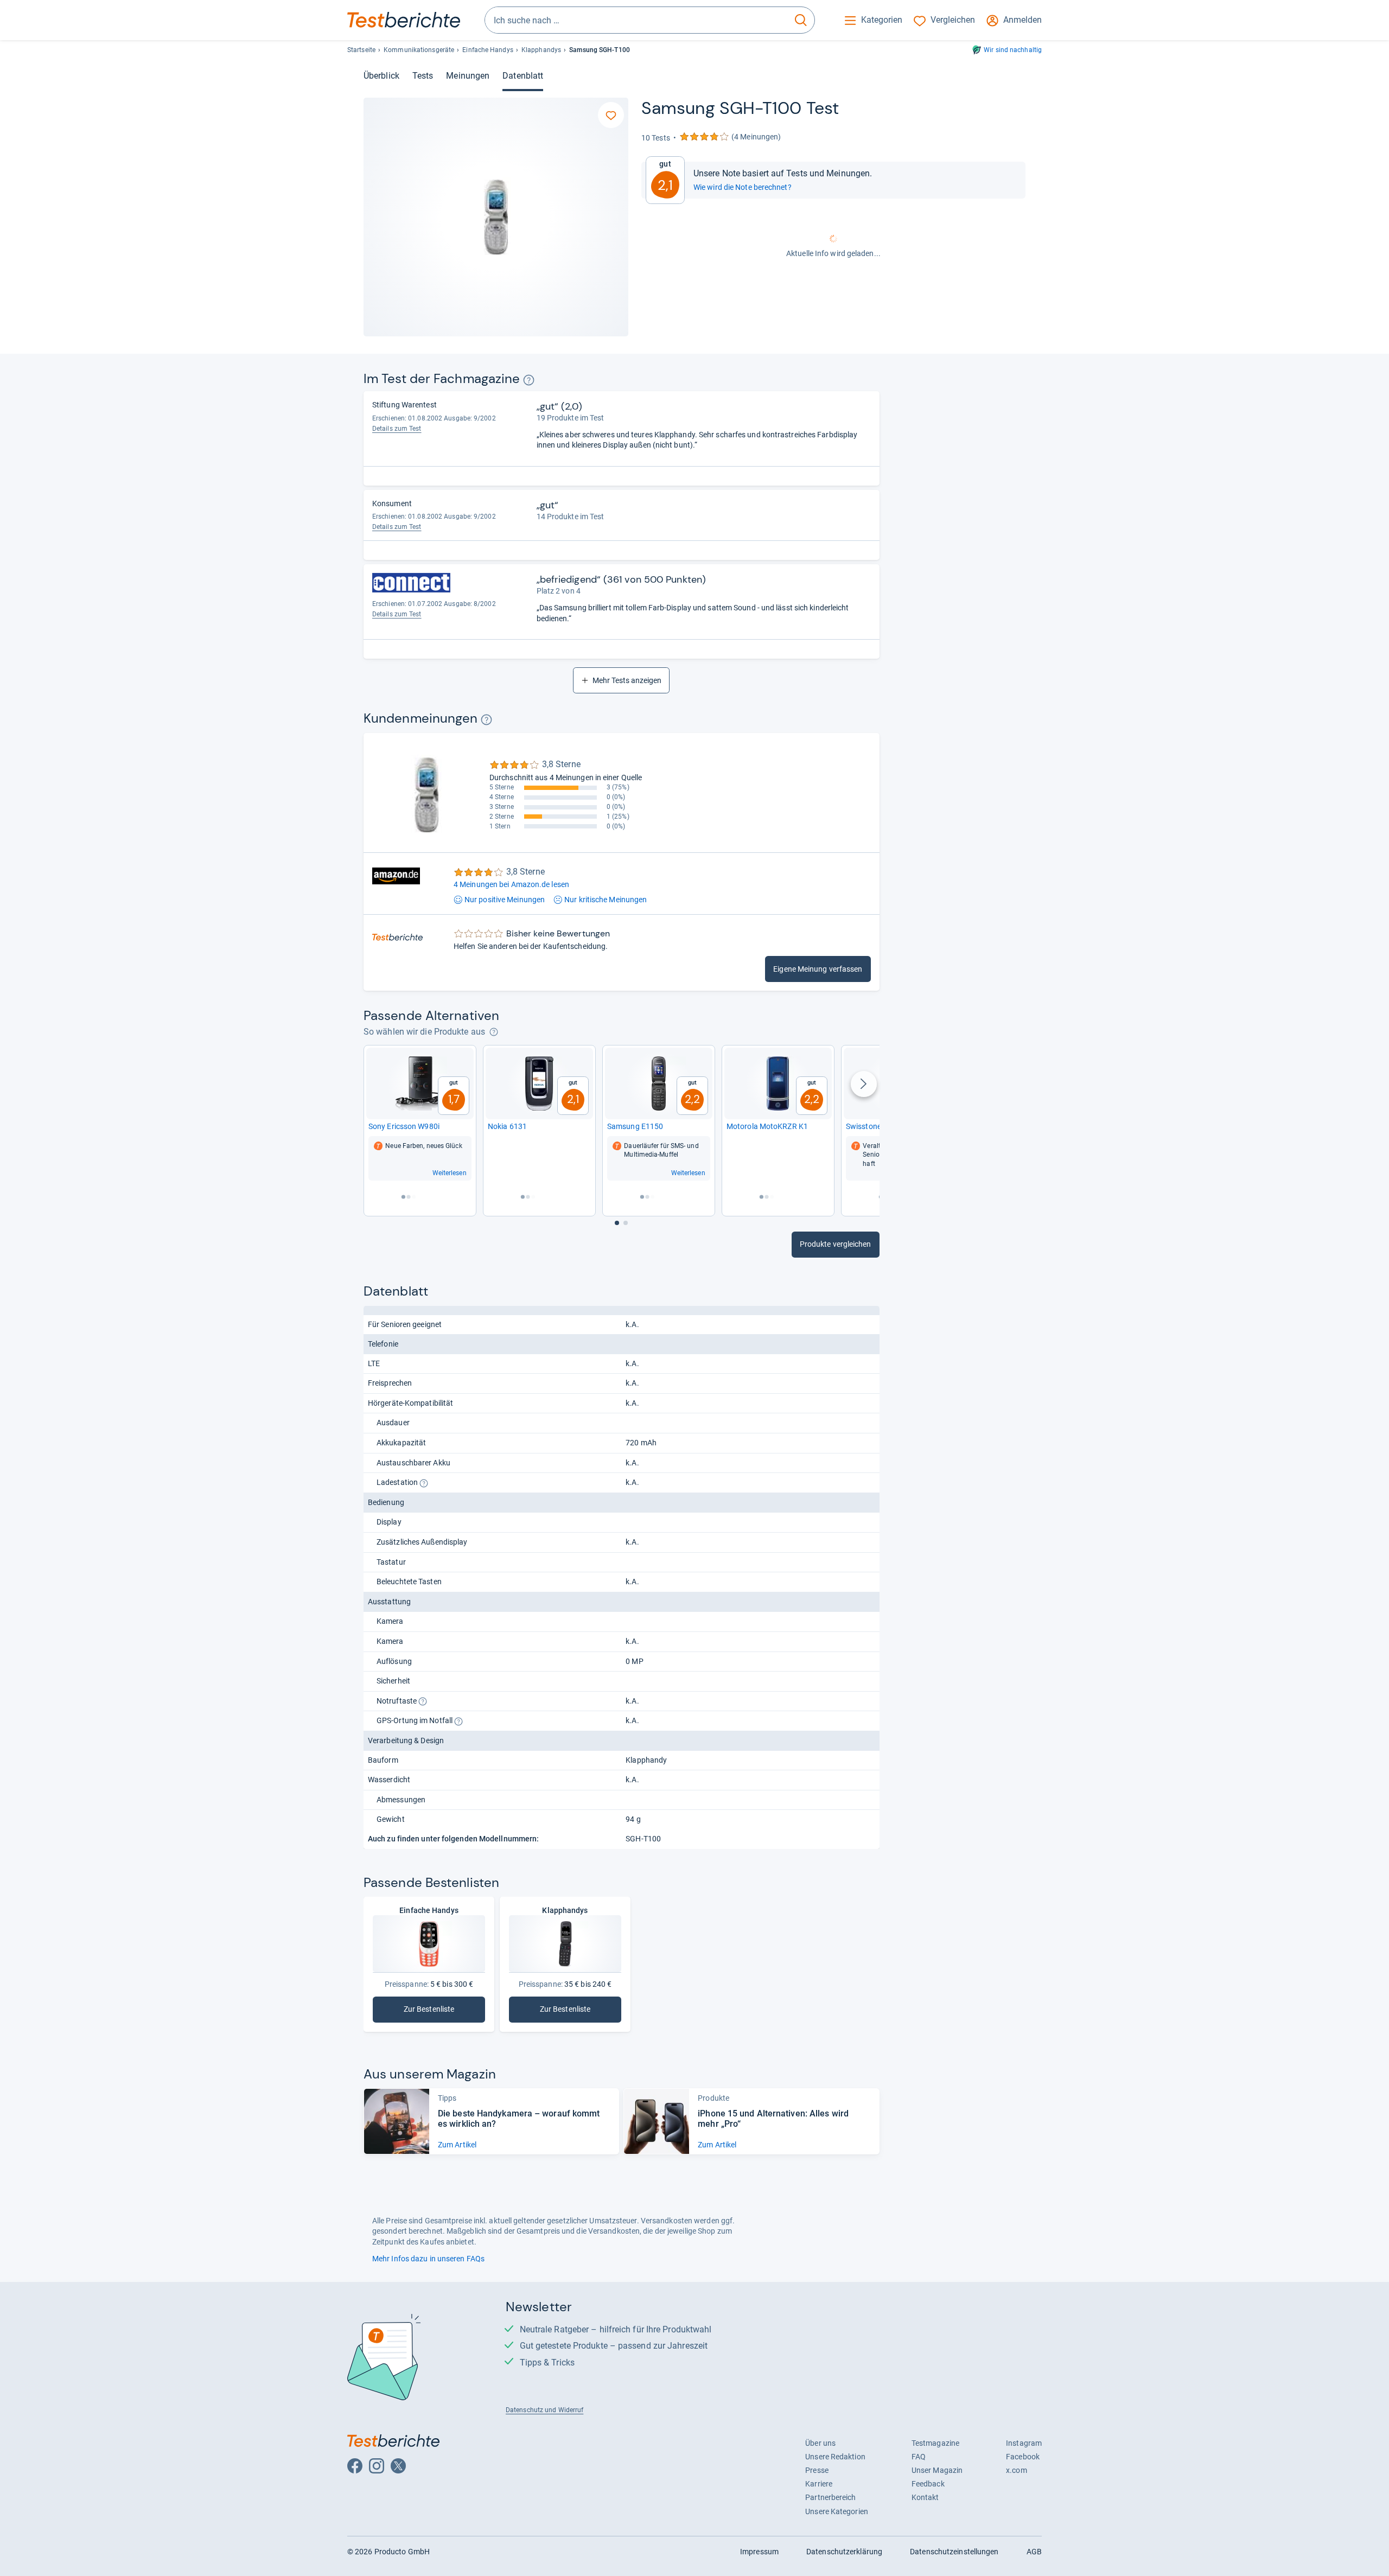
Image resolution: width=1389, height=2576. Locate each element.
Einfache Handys (488, 50)
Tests (423, 76)
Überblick (381, 76)
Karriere (819, 2484)
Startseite (361, 50)
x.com (1016, 2470)
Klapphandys (541, 50)
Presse (817, 2470)
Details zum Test (397, 429)
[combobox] (636, 20)
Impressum (759, 2552)
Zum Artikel (457, 2145)
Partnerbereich (830, 2497)
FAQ (919, 2457)
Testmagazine (935, 2443)
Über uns (820, 2443)
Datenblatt (523, 76)
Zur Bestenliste (444, 2011)
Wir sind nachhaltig (1013, 50)
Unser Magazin (937, 2470)
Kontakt (925, 2497)
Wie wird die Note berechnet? (743, 187)
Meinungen (468, 76)
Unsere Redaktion (835, 2457)
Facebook (1023, 2457)
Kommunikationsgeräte (419, 50)
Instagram (1024, 2443)
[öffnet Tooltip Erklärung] (529, 380)
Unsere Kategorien (837, 2511)
